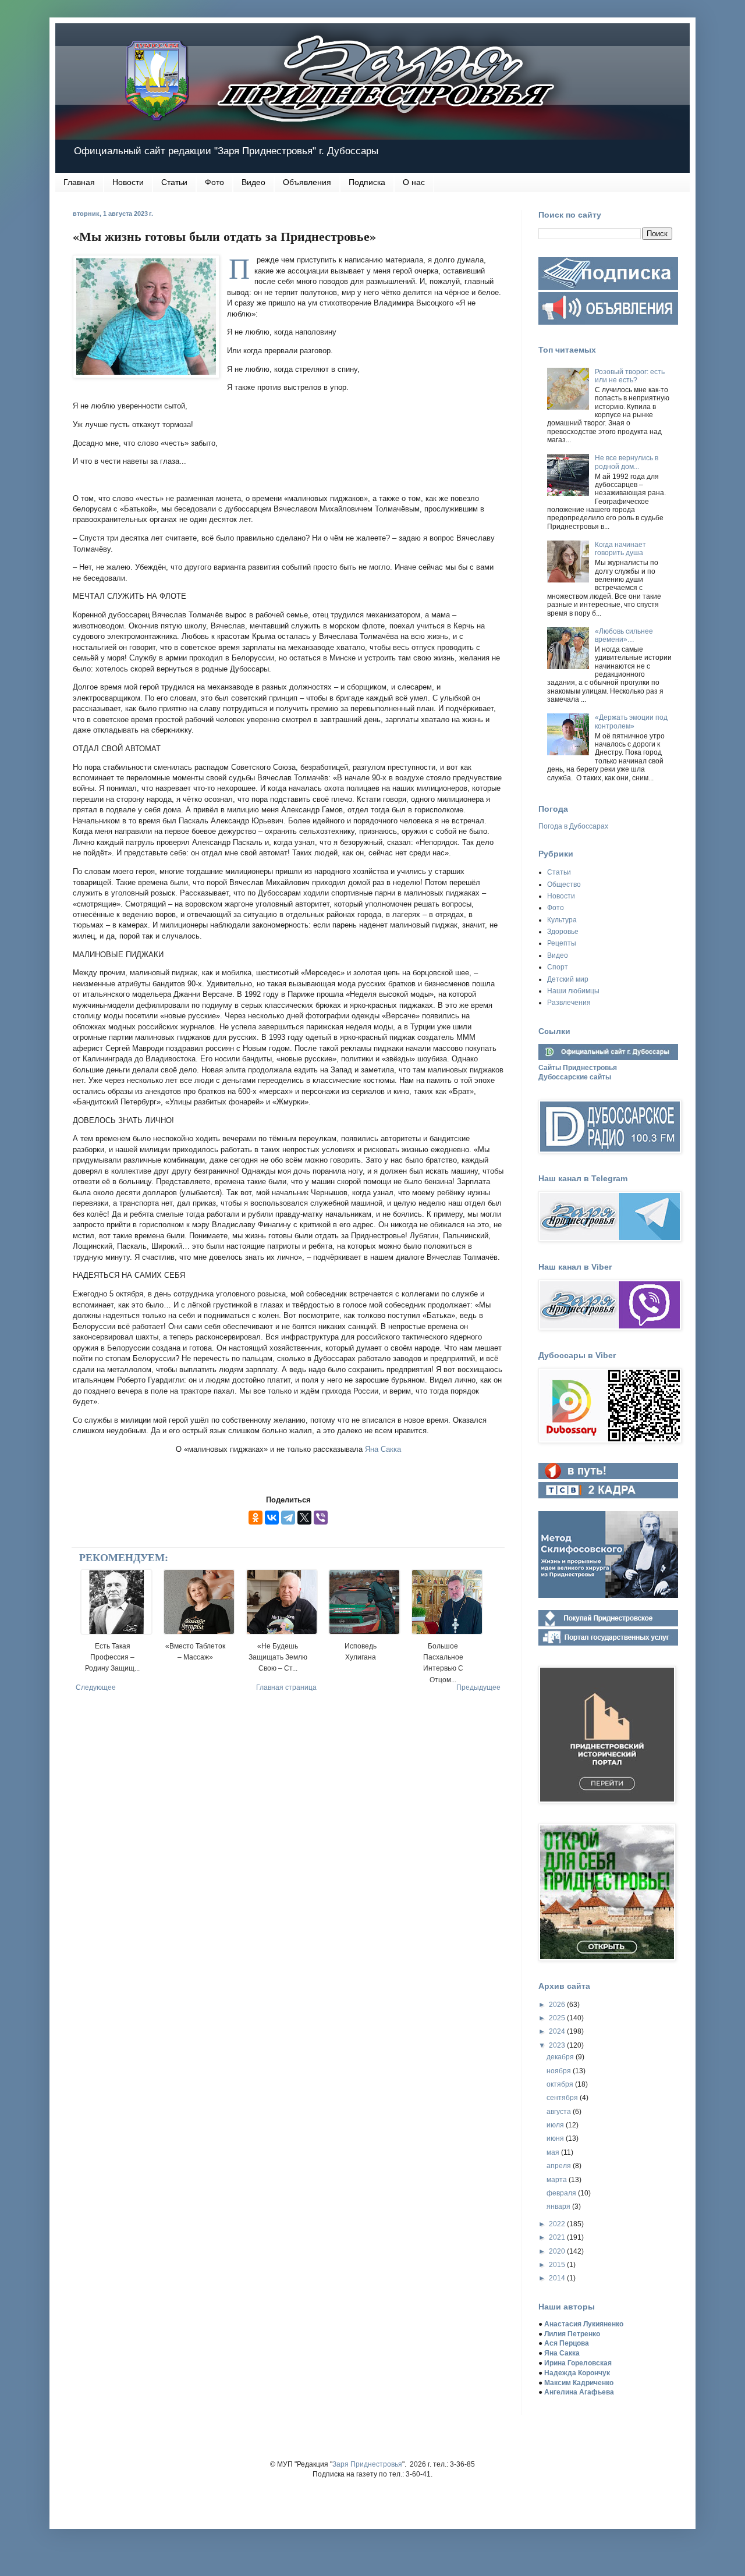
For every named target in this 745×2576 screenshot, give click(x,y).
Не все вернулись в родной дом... (627, 462)
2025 (558, 2018)
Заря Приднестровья (367, 2464)
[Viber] (321, 1518)
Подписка (367, 182)
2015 (558, 2265)
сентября (563, 2098)
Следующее (96, 1687)
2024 (558, 2031)
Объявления (307, 182)
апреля (560, 2166)
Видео (253, 182)
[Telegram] (288, 1518)
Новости (128, 182)
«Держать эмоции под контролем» (631, 722)
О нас (414, 182)
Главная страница (286, 1687)
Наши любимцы (573, 991)
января (559, 2207)
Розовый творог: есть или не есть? (630, 376)
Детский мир (568, 979)
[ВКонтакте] (272, 1518)
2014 (558, 2278)
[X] (304, 1518)
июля (556, 2125)
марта (558, 2180)
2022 (558, 2224)
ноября (560, 2071)
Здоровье (563, 932)
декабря (561, 2057)
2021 (558, 2237)
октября (561, 2084)
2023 (558, 2045)
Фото (214, 182)
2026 (558, 2005)
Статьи (174, 182)
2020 (558, 2251)
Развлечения (569, 1003)
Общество (564, 884)
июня (556, 2138)
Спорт (558, 967)
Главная (79, 182)
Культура (562, 920)
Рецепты (562, 943)
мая (554, 2152)
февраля (562, 2193)
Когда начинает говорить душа (620, 549)
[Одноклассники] (256, 1518)
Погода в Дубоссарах (573, 826)
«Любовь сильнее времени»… (624, 635)
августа (560, 2112)
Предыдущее (478, 1687)
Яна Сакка (383, 1449)
